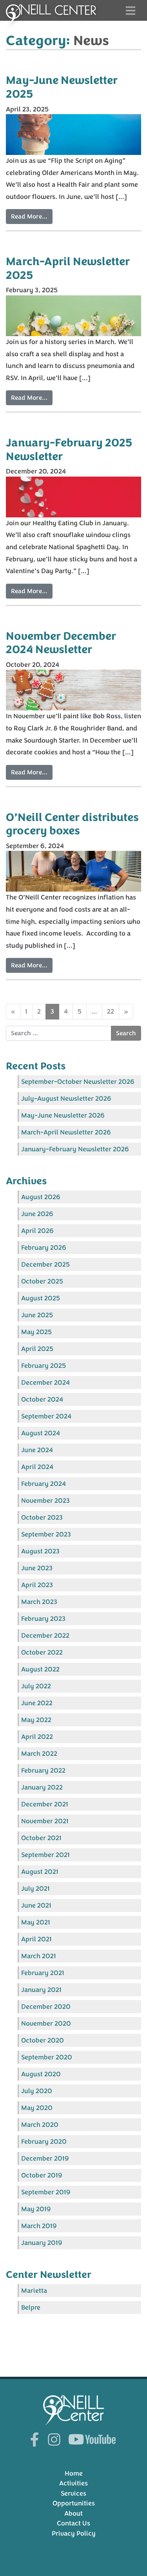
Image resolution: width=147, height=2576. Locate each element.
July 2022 (36, 1686)
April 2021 (36, 1939)
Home (74, 2473)
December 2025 (45, 1264)
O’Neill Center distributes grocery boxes (72, 824)
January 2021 (41, 1990)
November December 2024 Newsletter (61, 643)
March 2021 (39, 1956)
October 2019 (42, 2175)
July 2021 (35, 1889)
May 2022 (36, 1720)
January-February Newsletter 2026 (75, 1149)
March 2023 (39, 1602)
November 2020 (46, 2023)
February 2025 (44, 1366)
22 (111, 1011)
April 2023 (37, 1585)
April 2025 (37, 1349)
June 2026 (37, 1214)
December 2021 (45, 1804)
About (73, 2513)
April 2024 (37, 1467)
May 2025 (36, 1332)
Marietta (34, 2291)
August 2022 (40, 1669)
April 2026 (37, 1231)
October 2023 (42, 1517)
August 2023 (40, 1551)
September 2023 (46, 1534)
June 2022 (37, 1703)
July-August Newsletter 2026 (66, 1099)
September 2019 (46, 2192)
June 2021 (36, 1905)
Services (73, 2493)
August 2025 (41, 1298)
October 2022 (42, 1652)
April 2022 (37, 1737)
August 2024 (41, 1433)
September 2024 (46, 1416)
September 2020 (47, 2057)
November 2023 (45, 1501)
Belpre (31, 2307)
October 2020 (43, 2040)
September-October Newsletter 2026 (78, 1082)
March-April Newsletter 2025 (68, 269)
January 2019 (42, 2243)
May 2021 (36, 1922)
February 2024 (44, 1484)
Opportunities (74, 2503)
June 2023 (37, 1568)
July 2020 (37, 2091)
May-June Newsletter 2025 (62, 87)
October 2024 (42, 1399)
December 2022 (45, 1636)
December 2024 (45, 1383)
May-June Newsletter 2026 (63, 1115)
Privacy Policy (74, 2533)
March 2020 (40, 2125)
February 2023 (43, 1619)
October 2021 (41, 1838)
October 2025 (42, 1281)
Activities (73, 2483)
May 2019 (36, 2209)
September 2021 (45, 1855)
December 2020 (46, 2007)
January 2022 (42, 1787)
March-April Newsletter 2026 (66, 1132)
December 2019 (45, 2158)
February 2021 (43, 1973)
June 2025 (37, 1315)
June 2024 (37, 1450)
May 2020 (37, 2108)
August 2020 (41, 2074)
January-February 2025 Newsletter (69, 450)
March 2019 (39, 2226)
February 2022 (43, 1770)
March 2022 (39, 1754)
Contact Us (73, 2523)
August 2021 (40, 1872)
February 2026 (44, 1248)
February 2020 (44, 2142)
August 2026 (41, 1197)
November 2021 (45, 1821)
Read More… (29, 217)
